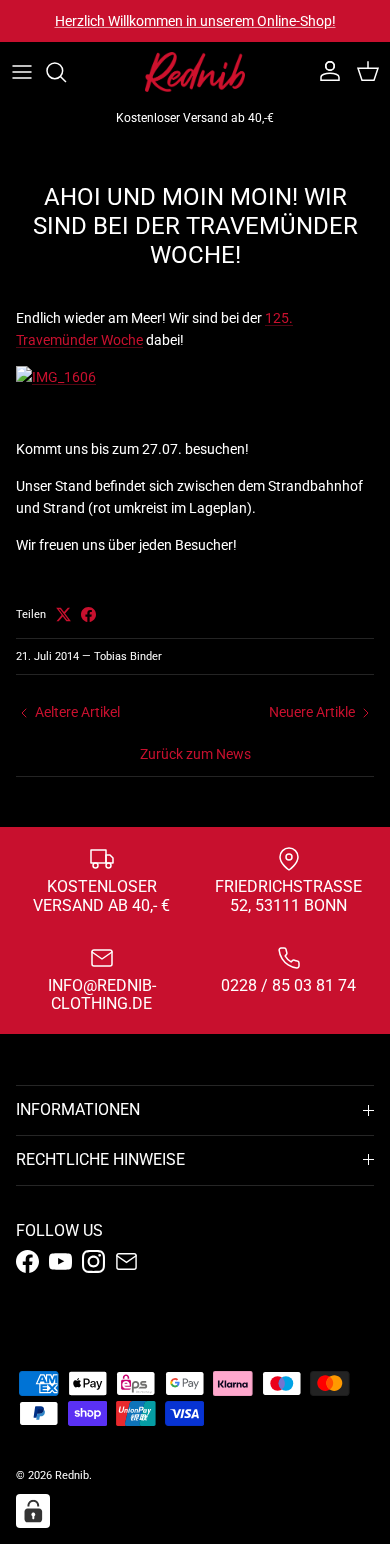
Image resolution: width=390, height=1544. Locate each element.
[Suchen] (66, 72)
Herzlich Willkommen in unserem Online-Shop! (195, 21)
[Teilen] (88, 614)
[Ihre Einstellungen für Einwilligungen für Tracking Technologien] (33, 1511)
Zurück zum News (195, 754)
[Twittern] (63, 614)
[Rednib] (195, 72)
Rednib (72, 1475)
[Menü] (22, 72)
